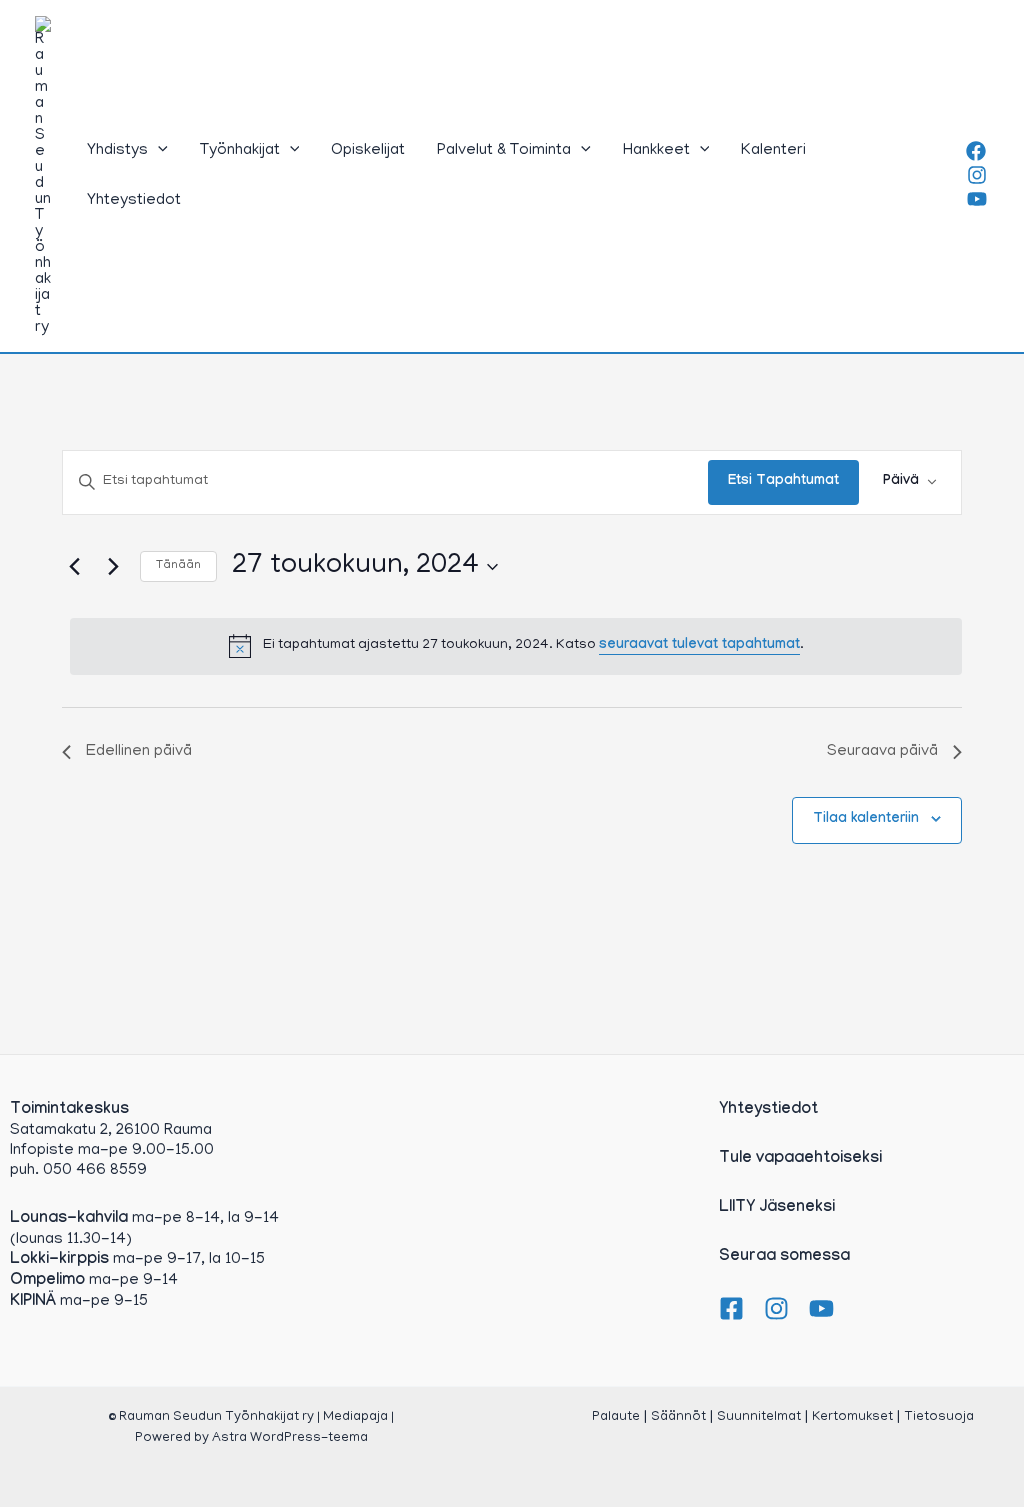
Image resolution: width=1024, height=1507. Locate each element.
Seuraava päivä (882, 752)
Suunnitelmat (759, 1417)
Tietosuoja (939, 1417)
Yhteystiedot (134, 201)
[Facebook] (976, 151)
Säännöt (678, 1417)
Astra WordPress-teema (290, 1438)
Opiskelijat (368, 151)
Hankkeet (656, 151)
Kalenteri (773, 151)
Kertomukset (852, 1417)
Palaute (616, 1417)
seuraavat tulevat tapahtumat (699, 646)
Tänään (178, 565)
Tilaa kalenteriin (866, 820)
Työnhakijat (240, 151)
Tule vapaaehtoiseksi (800, 1159)
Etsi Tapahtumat (783, 482)
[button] (158, 151)
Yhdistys (117, 151)
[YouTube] (977, 199)
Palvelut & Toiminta (504, 151)
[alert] (516, 646)
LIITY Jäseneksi (777, 1208)
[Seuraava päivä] (113, 567)
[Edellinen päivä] (74, 567)
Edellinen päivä (139, 752)
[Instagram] (977, 175)
